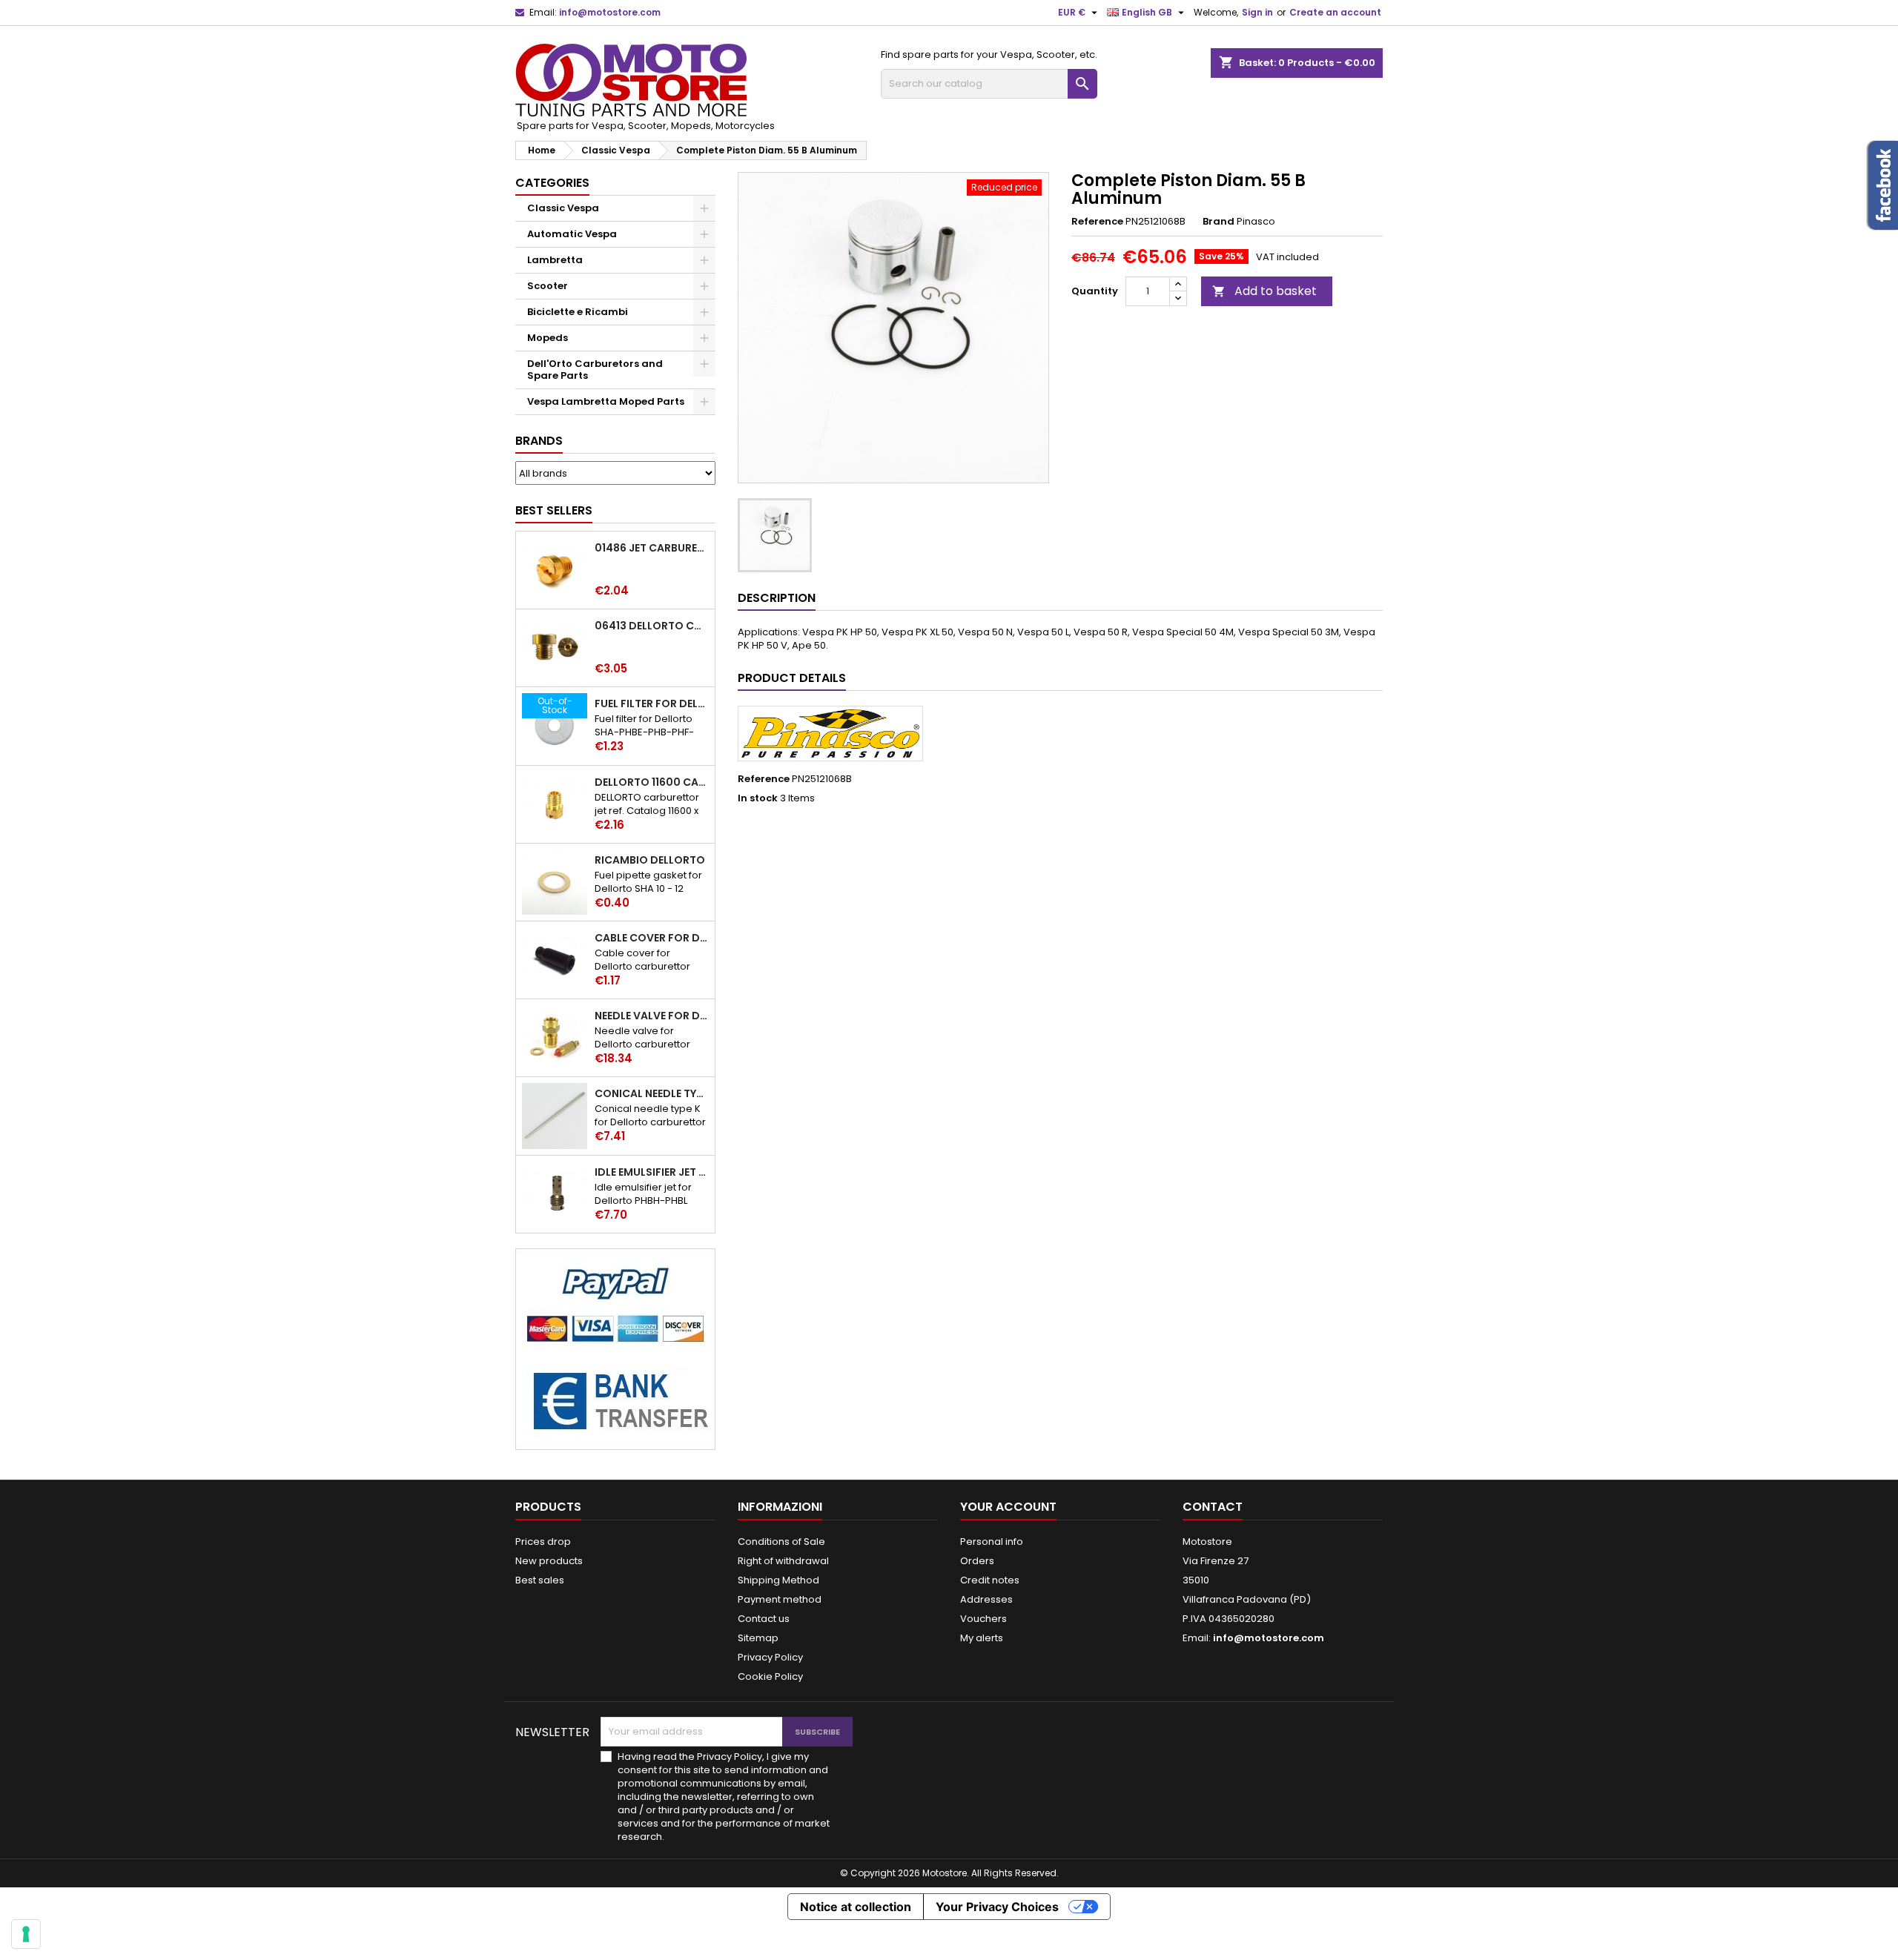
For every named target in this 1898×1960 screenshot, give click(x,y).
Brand (1219, 222)
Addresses (986, 1599)
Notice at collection (856, 1907)
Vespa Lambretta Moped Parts (606, 401)
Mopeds (548, 338)
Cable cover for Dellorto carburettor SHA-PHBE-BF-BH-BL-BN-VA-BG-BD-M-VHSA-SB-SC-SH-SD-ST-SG (652, 938)
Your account (1008, 1507)
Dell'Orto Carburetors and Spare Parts (595, 370)
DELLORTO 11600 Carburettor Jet (652, 782)
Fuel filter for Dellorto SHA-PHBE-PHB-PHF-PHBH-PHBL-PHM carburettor (652, 703)
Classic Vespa (563, 208)
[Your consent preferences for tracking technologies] (26, 1934)
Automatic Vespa (572, 234)
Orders (977, 1561)
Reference (1097, 222)
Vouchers (983, 1619)
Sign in (1257, 12)
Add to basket (1264, 291)
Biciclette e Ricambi (578, 312)
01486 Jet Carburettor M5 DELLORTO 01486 (652, 548)
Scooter (548, 286)
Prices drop (543, 1542)
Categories (552, 183)
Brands (539, 441)
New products (549, 1561)
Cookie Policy (770, 1676)
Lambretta (555, 260)
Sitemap (758, 1638)
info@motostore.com (610, 12)
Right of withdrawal (783, 1561)
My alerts (982, 1638)
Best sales (540, 1580)
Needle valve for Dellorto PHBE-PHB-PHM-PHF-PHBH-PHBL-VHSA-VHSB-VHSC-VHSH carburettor (652, 1016)
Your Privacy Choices (997, 1907)
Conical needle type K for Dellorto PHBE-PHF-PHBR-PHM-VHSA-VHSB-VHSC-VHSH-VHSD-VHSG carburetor (652, 1093)
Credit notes (990, 1580)
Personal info (992, 1542)
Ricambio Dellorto (650, 860)
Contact (1213, 1507)
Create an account (1335, 12)
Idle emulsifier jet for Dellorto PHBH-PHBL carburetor (652, 1172)
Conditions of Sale (781, 1542)
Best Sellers (554, 510)
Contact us (764, 1619)
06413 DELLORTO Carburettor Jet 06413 (652, 626)
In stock (758, 798)
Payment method (780, 1599)
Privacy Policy (770, 1657)
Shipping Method (778, 1580)
